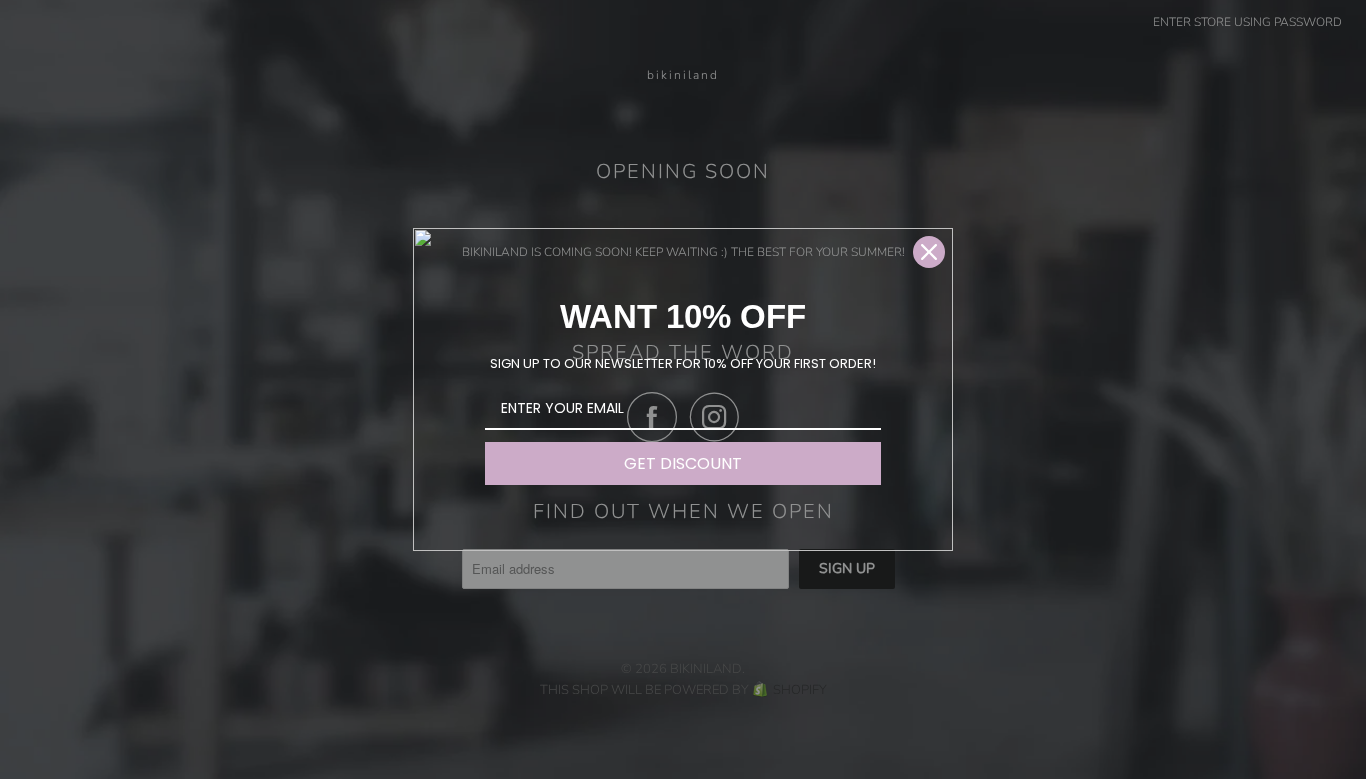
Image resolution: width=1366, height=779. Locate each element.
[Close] (929, 252)
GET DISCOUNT (683, 463)
